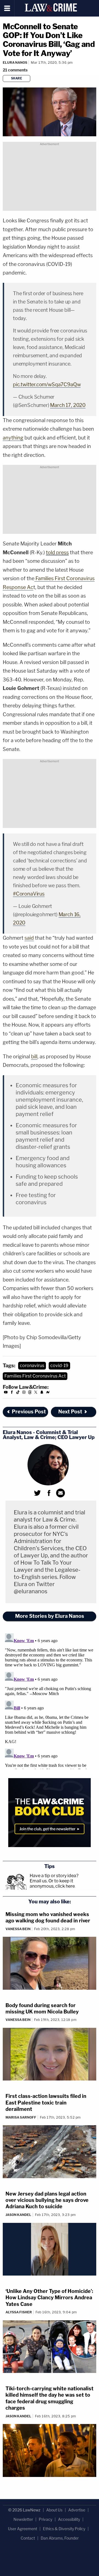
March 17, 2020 (68, 405)
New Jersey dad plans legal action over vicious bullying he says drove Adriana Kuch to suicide (47, 2200)
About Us (54, 2510)
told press (57, 552)
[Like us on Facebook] (12, 1393)
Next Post (70, 1412)
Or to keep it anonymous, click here (52, 1884)
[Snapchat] (42, 1393)
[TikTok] (18, 1393)
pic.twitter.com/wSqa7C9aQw (47, 384)
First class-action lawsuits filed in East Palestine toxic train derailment (46, 2103)
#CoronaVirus (29, 894)
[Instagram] (24, 1393)
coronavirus (32, 1366)
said (29, 938)
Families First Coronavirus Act (35, 1376)
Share (17, 78)
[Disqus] (50, 1700)
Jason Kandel (18, 2215)
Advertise (77, 2510)
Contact (28, 2538)
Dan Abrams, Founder (60, 2538)
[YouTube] (6, 1393)
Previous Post (29, 1412)
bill (34, 1057)
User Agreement (23, 2529)
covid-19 (59, 1366)
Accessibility (69, 2519)
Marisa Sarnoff (21, 2117)
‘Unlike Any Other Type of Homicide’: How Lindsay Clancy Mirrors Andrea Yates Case (49, 2298)
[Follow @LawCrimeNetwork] (36, 1393)
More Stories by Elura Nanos (50, 1616)
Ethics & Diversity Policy (64, 2529)
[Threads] (30, 1393)
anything (13, 438)
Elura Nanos (15, 62)
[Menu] (7, 8)
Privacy (46, 2519)
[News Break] (48, 1393)
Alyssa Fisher (19, 2312)
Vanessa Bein (18, 1929)
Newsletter (23, 2519)
